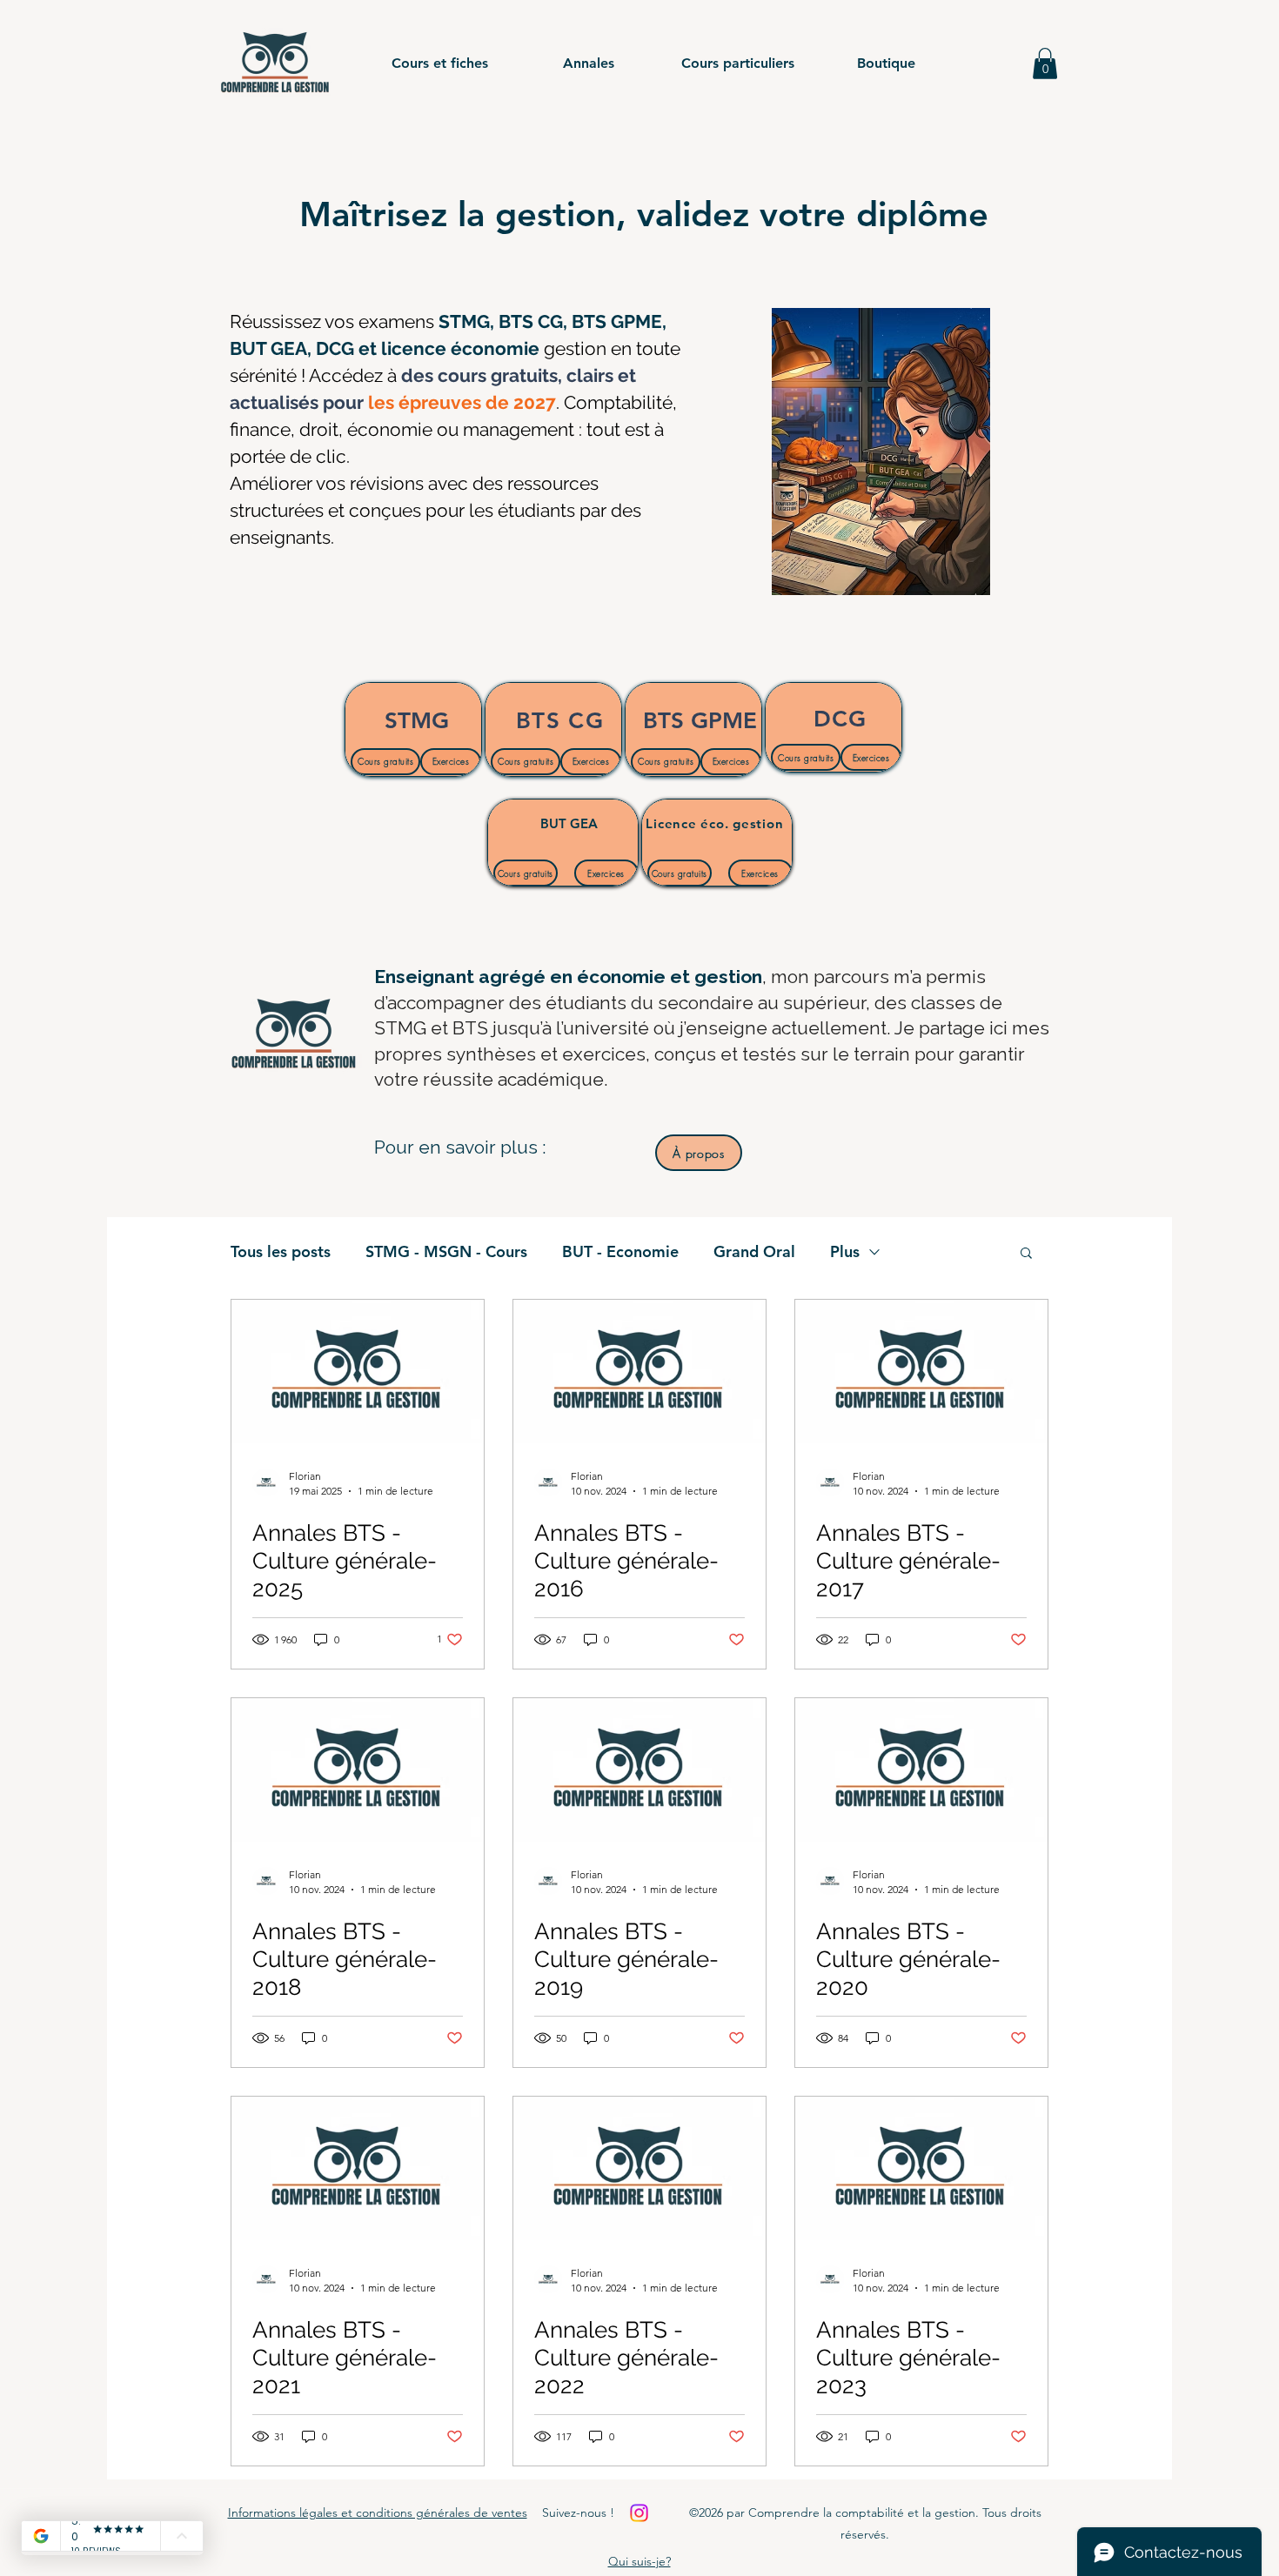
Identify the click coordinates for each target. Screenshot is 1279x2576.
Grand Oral (754, 1252)
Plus (845, 1252)
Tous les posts (281, 1252)
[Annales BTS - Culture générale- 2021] (358, 2168)
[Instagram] (639, 2513)
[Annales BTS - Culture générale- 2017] (921, 1372)
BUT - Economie (620, 1252)
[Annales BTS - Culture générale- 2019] (639, 1770)
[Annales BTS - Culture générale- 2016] (639, 1372)
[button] (440, 64)
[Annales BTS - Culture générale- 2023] (921, 2168)
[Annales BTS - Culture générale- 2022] (639, 2168)
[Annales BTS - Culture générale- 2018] (358, 1770)
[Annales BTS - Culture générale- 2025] (358, 1372)
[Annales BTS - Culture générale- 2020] (921, 1770)
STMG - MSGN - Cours (446, 1252)
